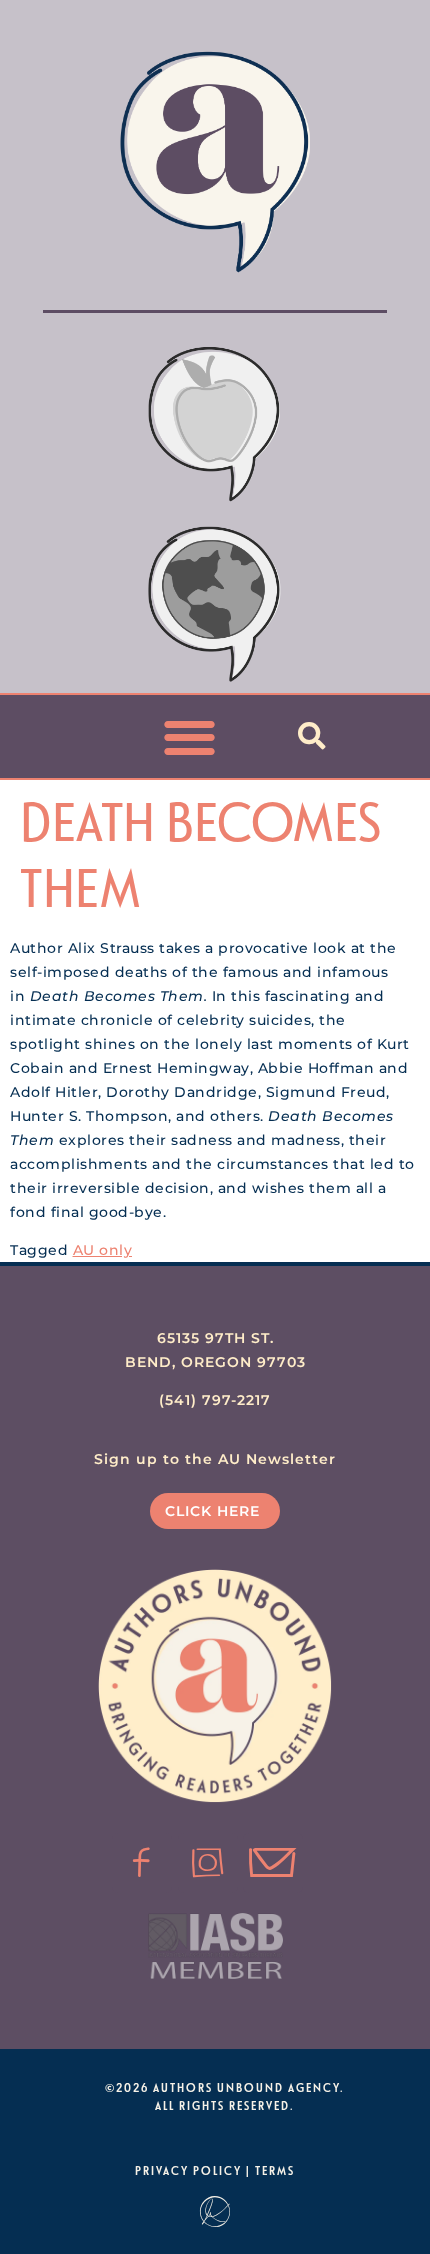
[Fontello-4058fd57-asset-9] (208, 1863)
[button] (190, 736)
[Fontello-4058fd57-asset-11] (142, 1863)
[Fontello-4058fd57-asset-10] (273, 1863)
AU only (103, 1250)
